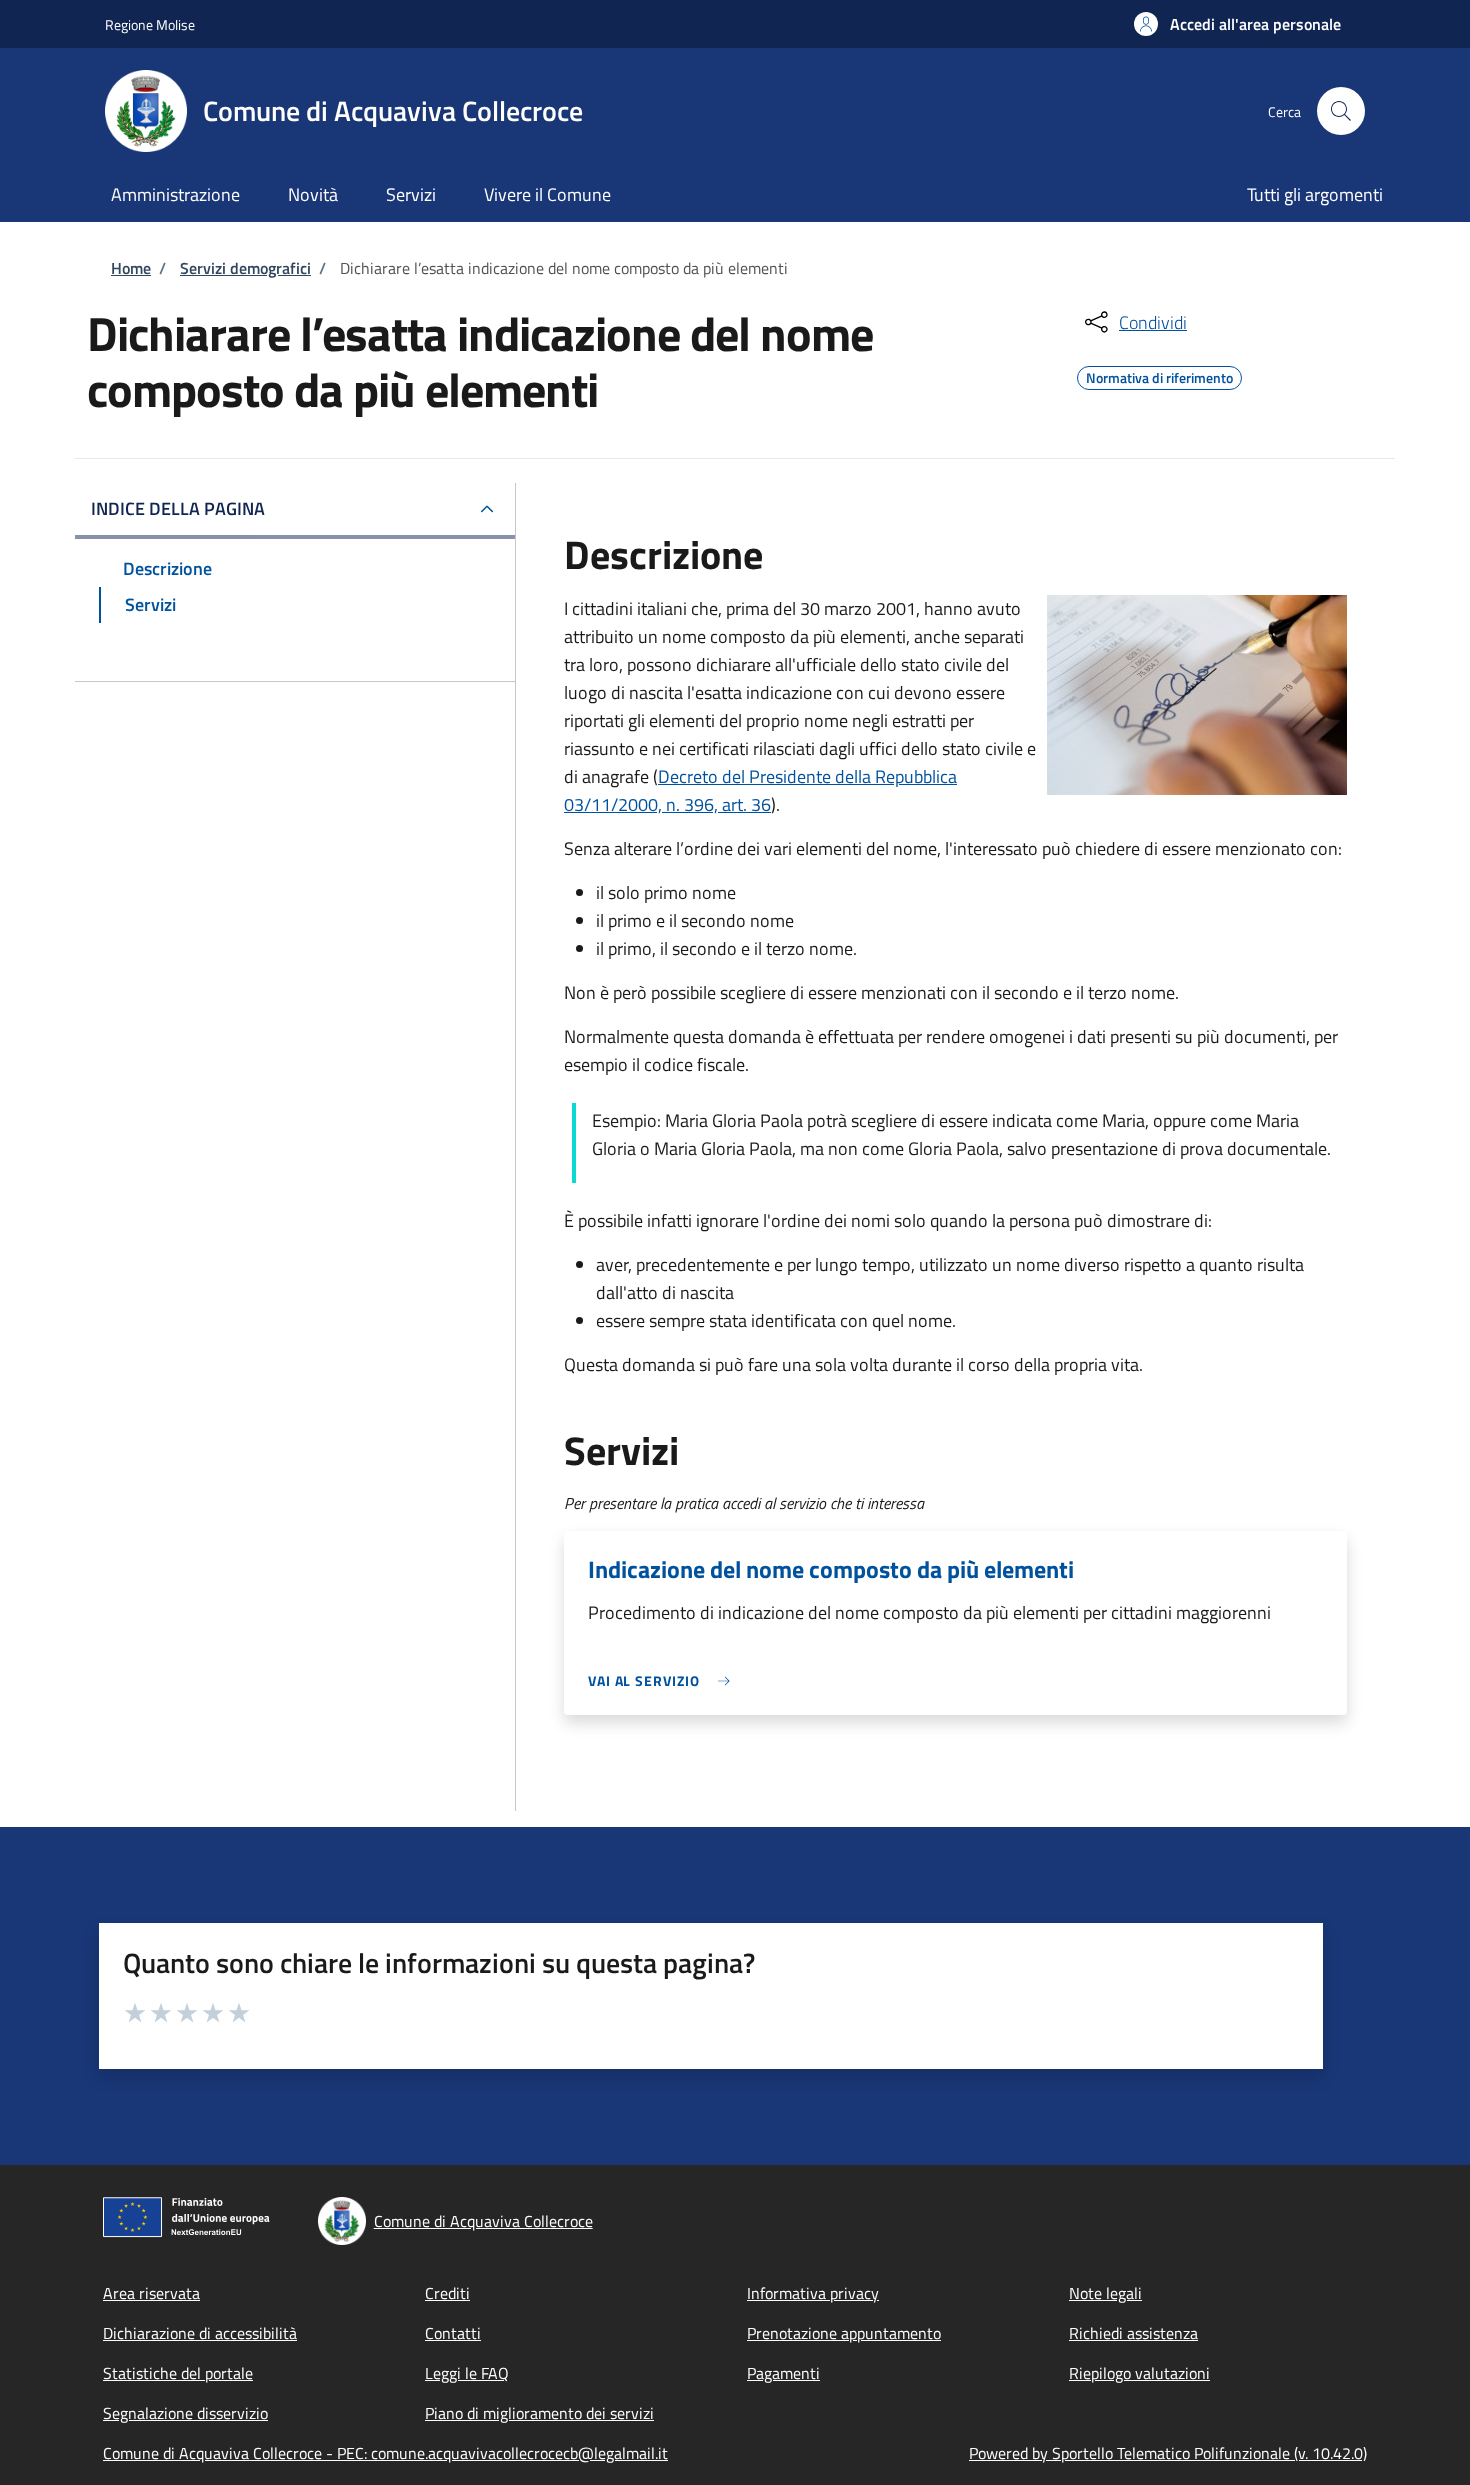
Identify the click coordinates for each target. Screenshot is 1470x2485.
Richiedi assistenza (1133, 2333)
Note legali (1105, 2293)
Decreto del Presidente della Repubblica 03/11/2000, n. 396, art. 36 (760, 790)
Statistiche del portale (178, 2373)
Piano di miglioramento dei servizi (539, 2413)
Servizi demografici (245, 268)
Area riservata (151, 2293)
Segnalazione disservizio (185, 2413)
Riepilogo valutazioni (1139, 2373)
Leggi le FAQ (467, 2373)
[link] (664, 1680)
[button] (1237, 24)
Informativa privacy (813, 2293)
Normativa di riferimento (1159, 375)
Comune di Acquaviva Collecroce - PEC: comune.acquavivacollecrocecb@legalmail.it (385, 2453)
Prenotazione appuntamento (844, 2333)
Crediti (447, 2293)
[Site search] (1341, 111)
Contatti (453, 2333)
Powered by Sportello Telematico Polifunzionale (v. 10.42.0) (1168, 2453)
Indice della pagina (178, 508)
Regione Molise (150, 24)
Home (131, 268)
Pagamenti (783, 2373)
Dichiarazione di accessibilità (200, 2333)
